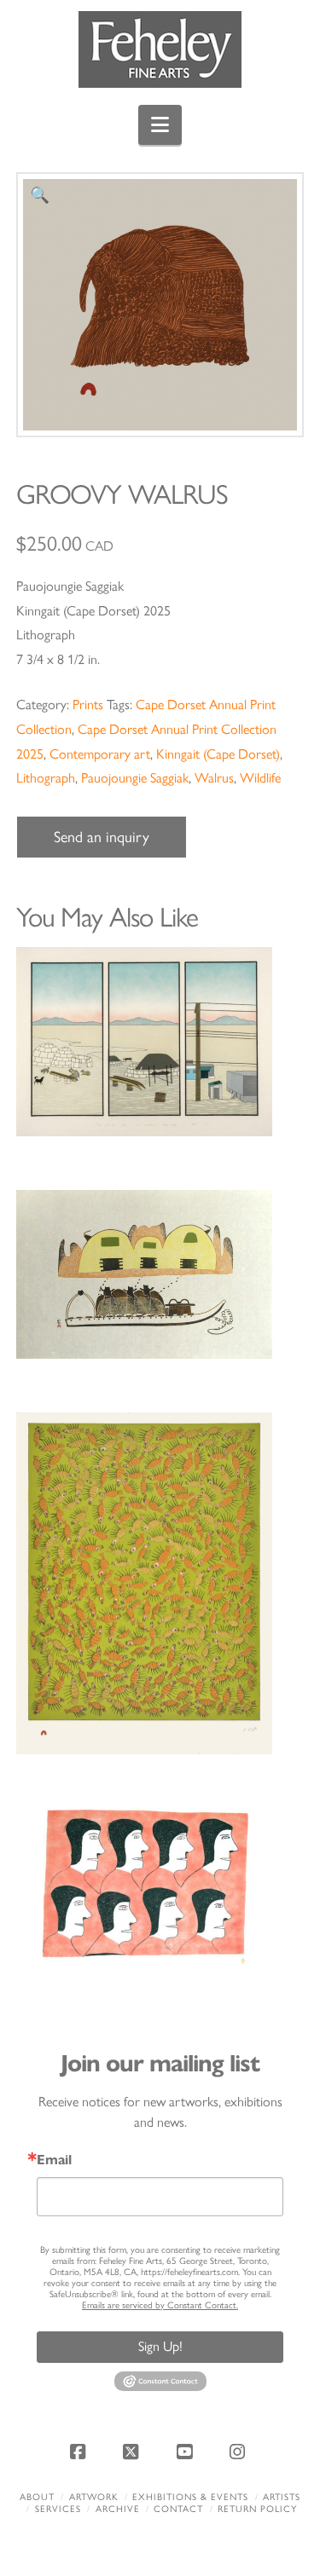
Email (54, 2160)
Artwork (94, 2497)
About (37, 2497)
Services (58, 2509)
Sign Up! (160, 2346)
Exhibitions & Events (190, 2497)
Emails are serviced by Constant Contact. (160, 2305)
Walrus (214, 778)
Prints (88, 705)
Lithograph (46, 778)
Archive (118, 2509)
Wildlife (260, 778)
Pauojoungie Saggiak (135, 778)
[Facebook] (80, 2452)
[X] (133, 2452)
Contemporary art (100, 754)
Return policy (257, 2509)
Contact (178, 2509)
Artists (282, 2497)
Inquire (160, 1041)
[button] (160, 125)
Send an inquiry (102, 837)
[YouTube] (187, 2452)
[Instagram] (240, 2452)
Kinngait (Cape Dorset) (218, 754)
